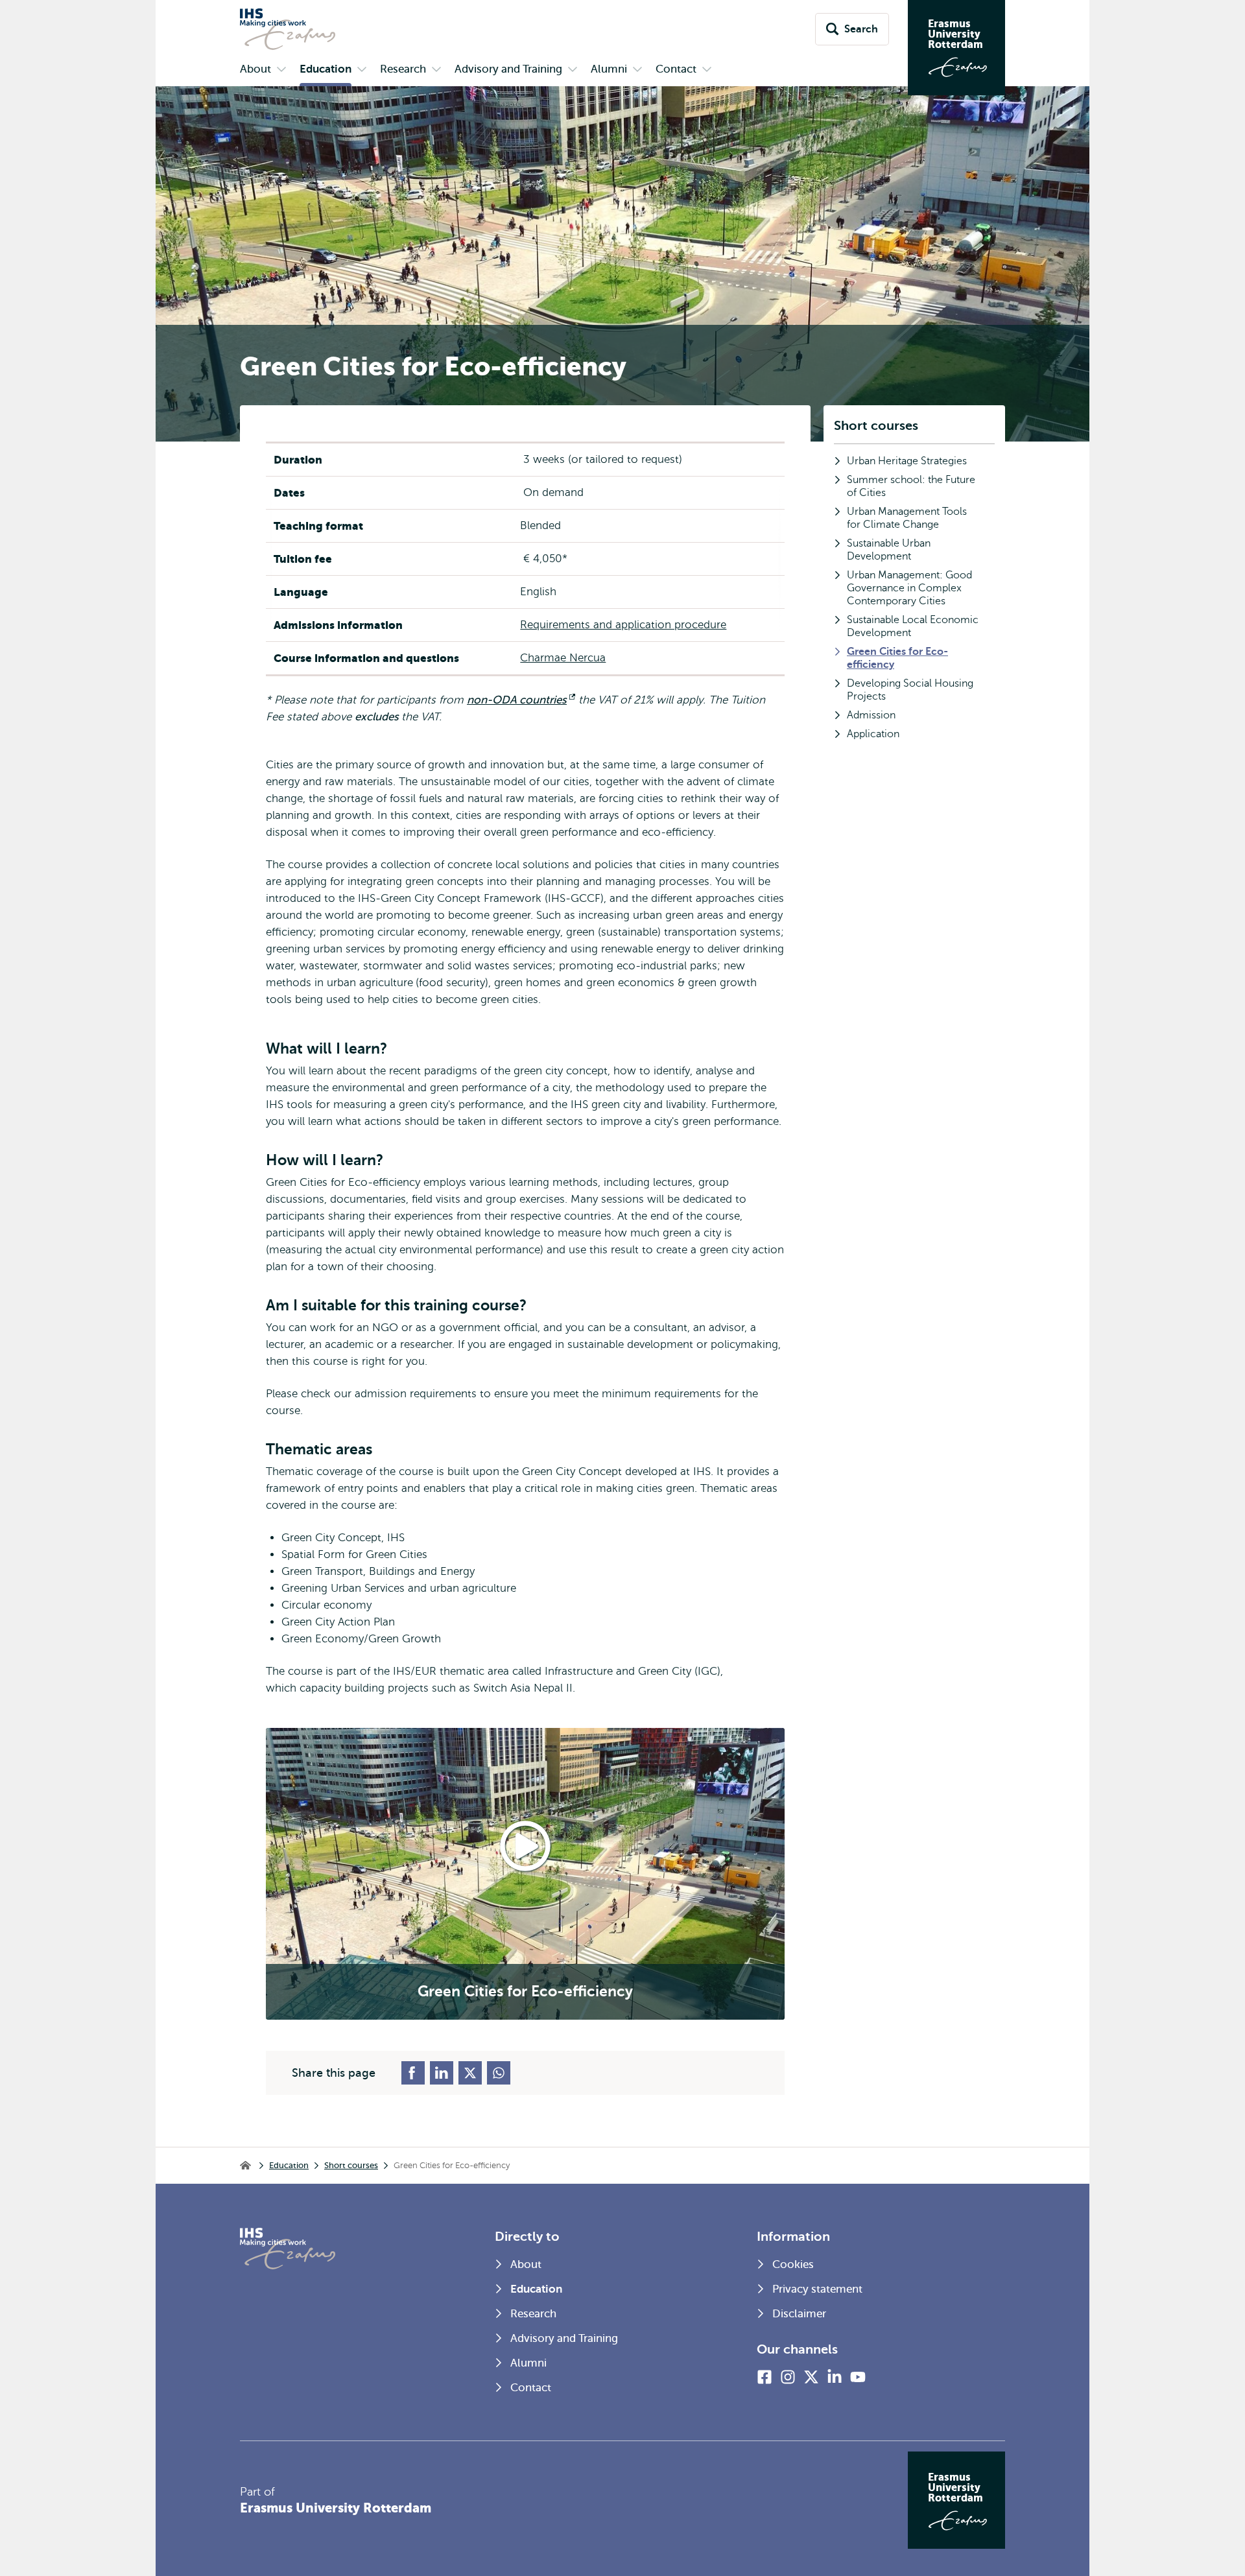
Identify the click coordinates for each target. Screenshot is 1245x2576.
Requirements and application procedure (623, 625)
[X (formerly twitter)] (811, 2377)
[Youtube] (858, 2377)
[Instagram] (788, 2377)
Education (289, 2165)
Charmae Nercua (563, 658)
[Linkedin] (835, 2377)
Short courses (876, 426)
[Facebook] (765, 2377)
